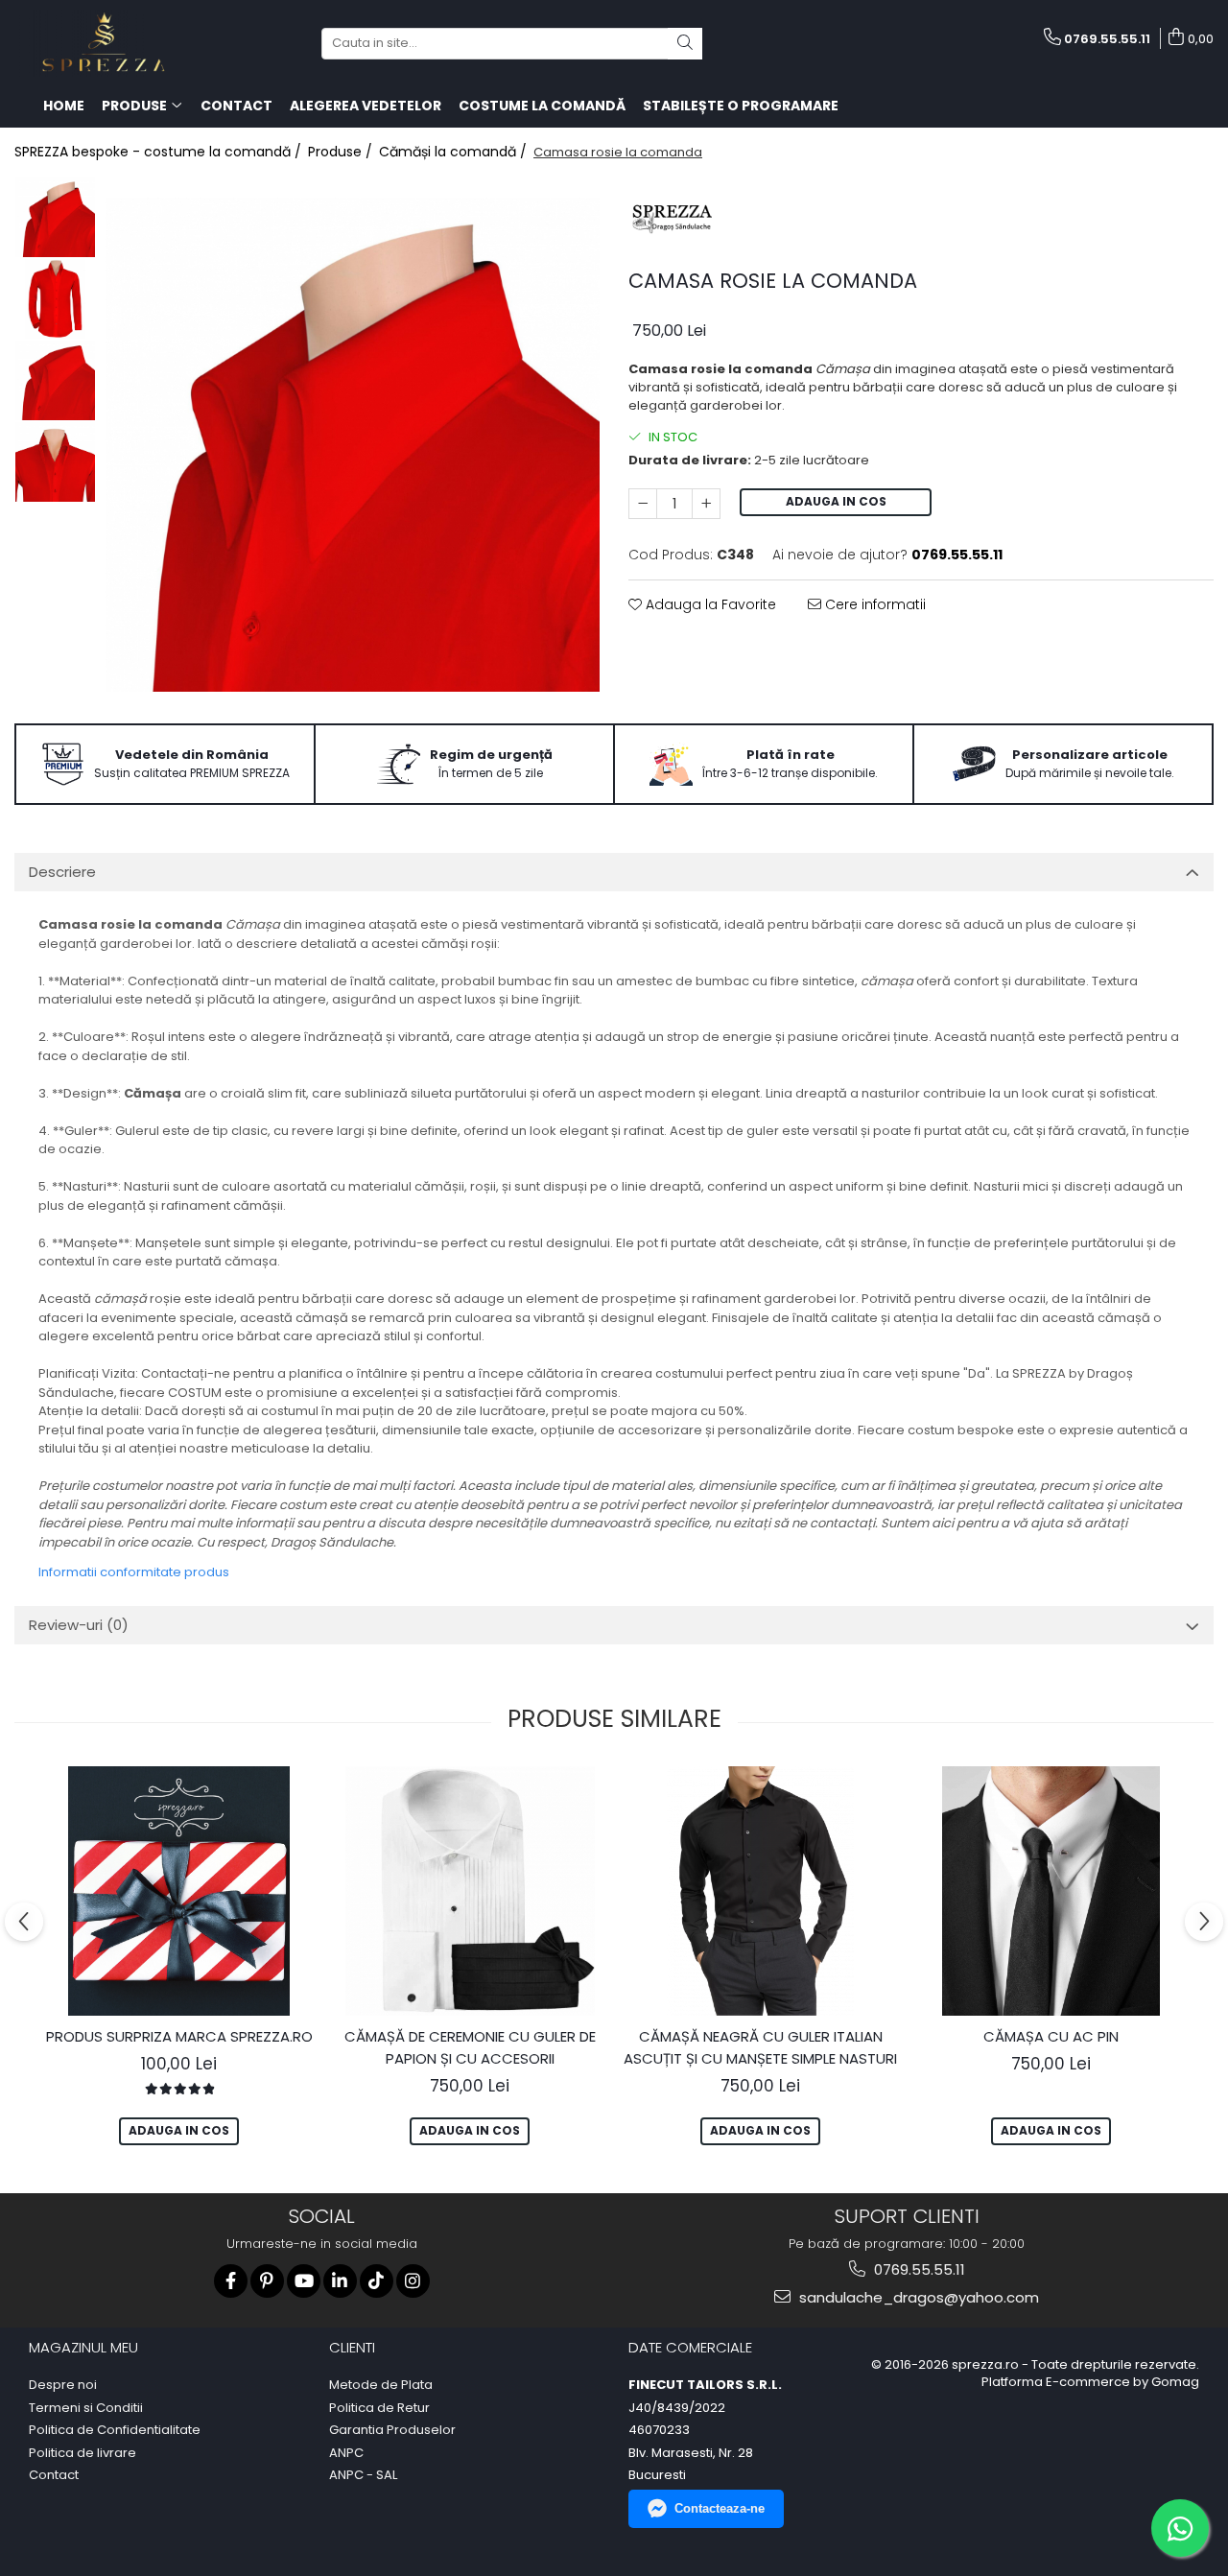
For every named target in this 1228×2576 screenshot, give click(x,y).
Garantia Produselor (392, 2430)
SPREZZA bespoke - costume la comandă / (160, 152)
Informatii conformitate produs (134, 1572)
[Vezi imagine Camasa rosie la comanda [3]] (55, 462)
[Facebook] (231, 2281)
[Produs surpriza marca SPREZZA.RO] (179, 1891)
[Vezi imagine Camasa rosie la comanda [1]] (55, 299)
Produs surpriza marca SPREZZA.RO (179, 2036)
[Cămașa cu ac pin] (1051, 1891)
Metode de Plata (381, 2385)
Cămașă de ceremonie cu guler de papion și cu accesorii (470, 2047)
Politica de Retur (379, 2408)
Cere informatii (874, 604)
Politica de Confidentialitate (115, 2430)
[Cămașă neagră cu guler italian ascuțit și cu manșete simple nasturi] (760, 1891)
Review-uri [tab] (79, 1625)
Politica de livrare (83, 2453)
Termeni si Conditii (86, 2408)
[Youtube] (304, 2281)
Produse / (342, 152)
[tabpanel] (353, 445)
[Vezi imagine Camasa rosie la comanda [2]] (55, 380)
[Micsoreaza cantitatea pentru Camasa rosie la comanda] (643, 504)
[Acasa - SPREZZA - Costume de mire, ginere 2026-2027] (110, 43)
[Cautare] (685, 44)
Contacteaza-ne (720, 2508)
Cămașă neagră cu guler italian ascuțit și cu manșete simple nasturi (760, 2047)
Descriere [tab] (62, 872)
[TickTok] (377, 2281)
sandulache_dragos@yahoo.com (917, 2297)
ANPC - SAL (363, 2475)
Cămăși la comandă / (455, 152)
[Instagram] (413, 2281)
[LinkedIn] (340, 2281)
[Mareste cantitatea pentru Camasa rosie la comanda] (706, 504)
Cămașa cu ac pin (1051, 2036)
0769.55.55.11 (918, 2269)
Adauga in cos (836, 501)
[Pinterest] (267, 2281)
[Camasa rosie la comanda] (353, 445)
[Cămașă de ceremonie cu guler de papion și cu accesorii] (470, 1891)
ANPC (346, 2453)
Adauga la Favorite (709, 604)
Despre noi (63, 2385)
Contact (54, 2475)
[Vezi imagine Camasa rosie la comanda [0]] (55, 217)
